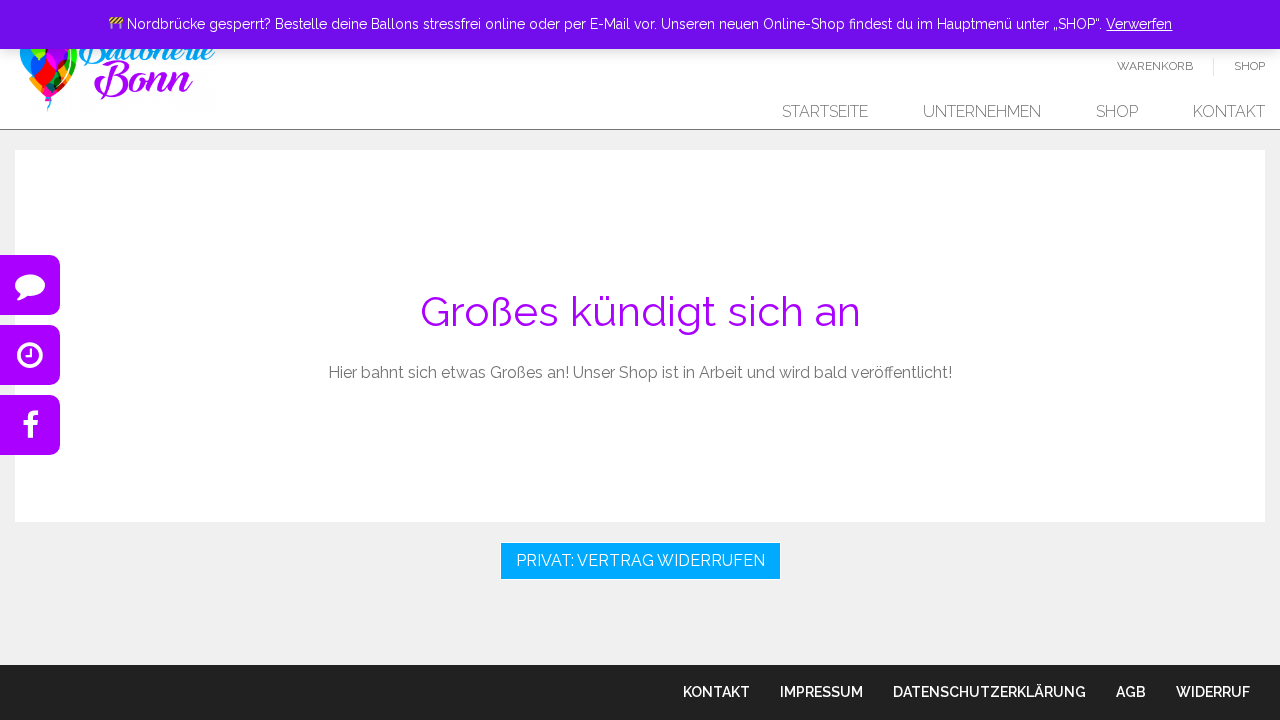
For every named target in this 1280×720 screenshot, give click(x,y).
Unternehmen (982, 111)
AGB (1131, 692)
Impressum (821, 692)
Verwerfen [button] (1139, 24)
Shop (1249, 66)
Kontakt (1229, 111)
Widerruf (1213, 692)
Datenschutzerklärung (989, 692)
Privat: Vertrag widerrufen (640, 560)
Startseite (825, 111)
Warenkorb (1155, 66)
